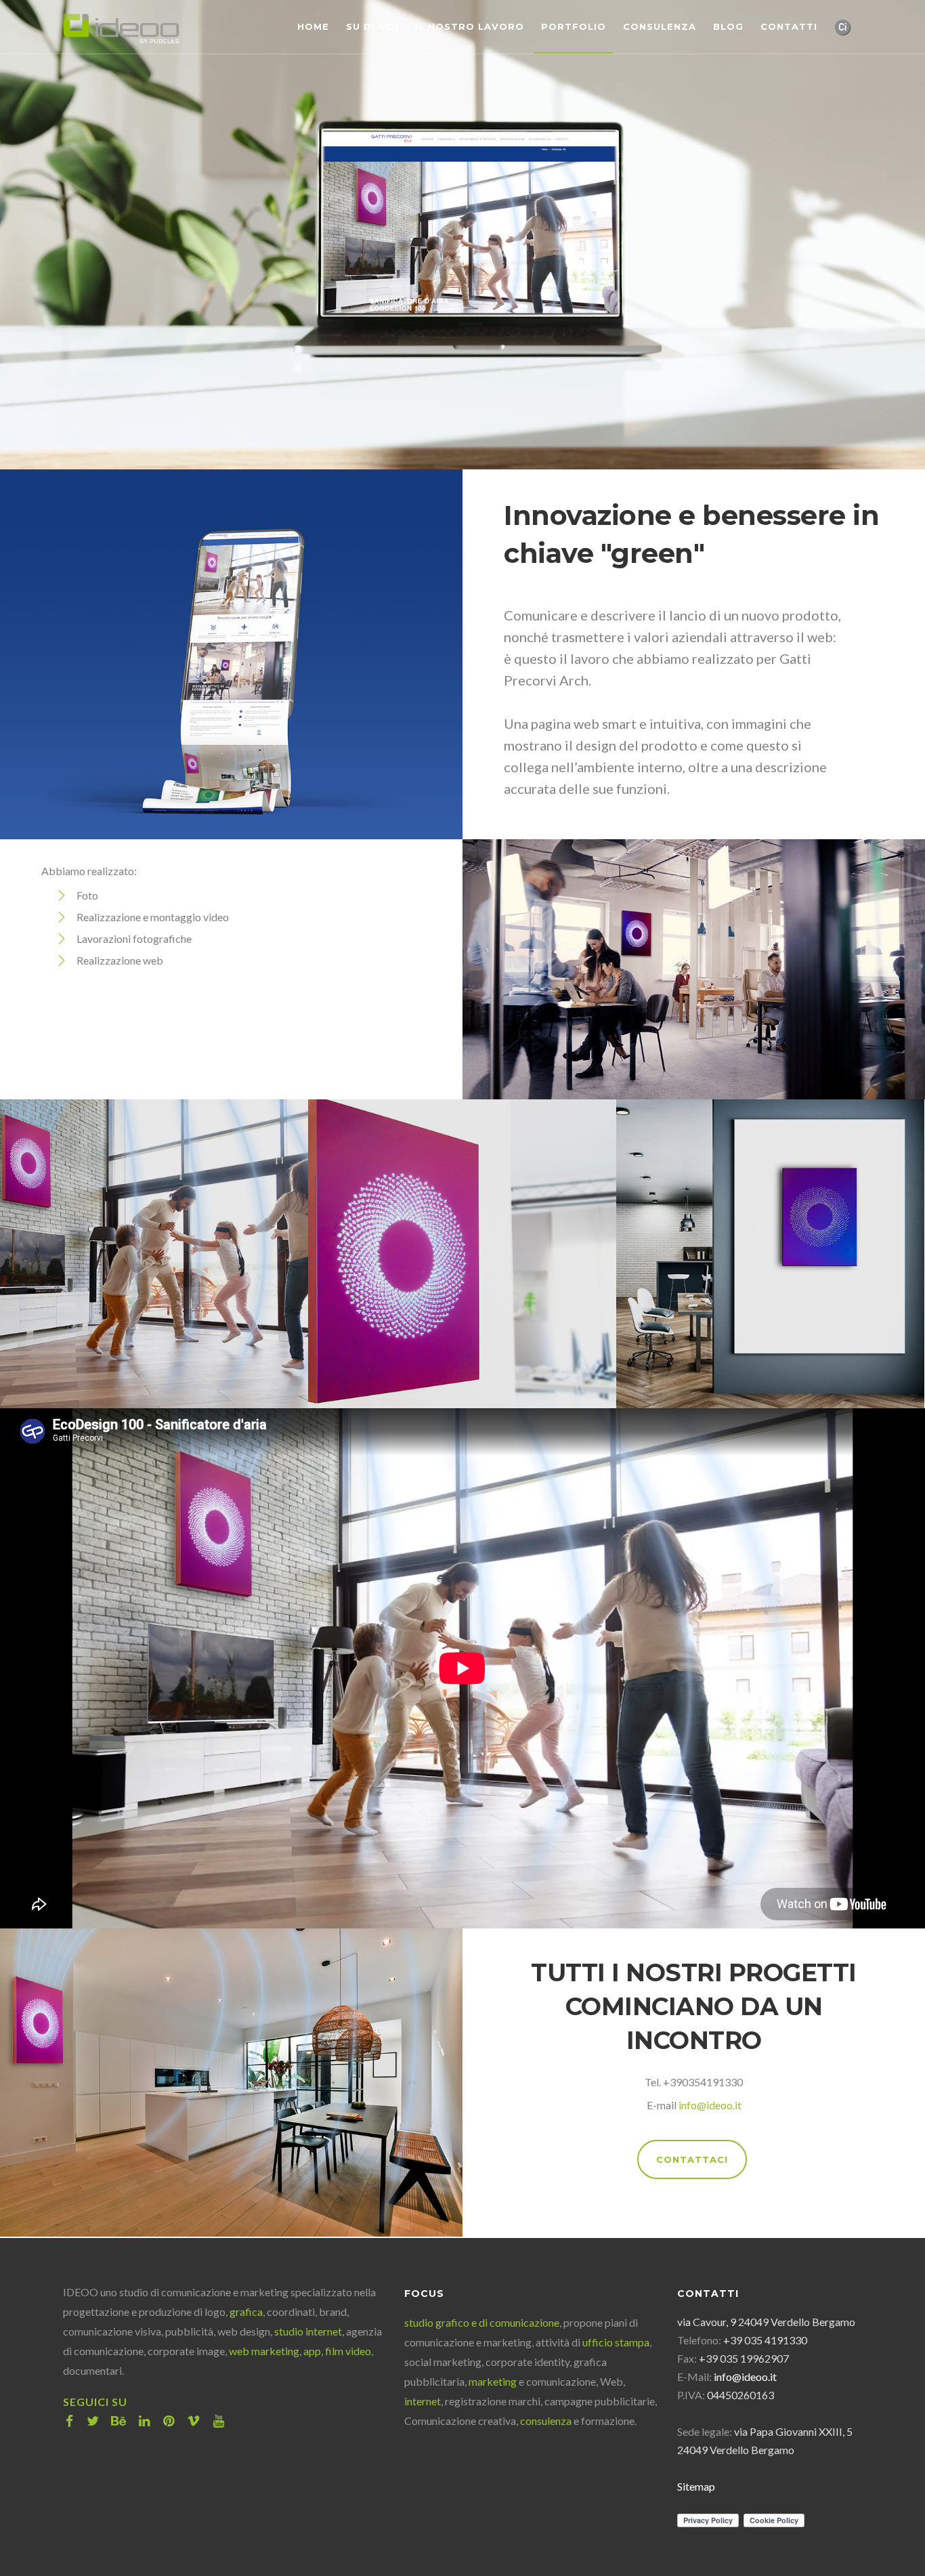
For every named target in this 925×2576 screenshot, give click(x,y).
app (312, 2351)
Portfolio (574, 26)
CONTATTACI (692, 2159)
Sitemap (696, 2486)
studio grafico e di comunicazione (482, 2322)
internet (423, 2401)
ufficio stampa (616, 2342)
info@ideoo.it (710, 2105)
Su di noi (372, 26)
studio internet (308, 2331)
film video (348, 2351)
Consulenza (660, 26)
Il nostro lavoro (470, 26)
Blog (728, 26)
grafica (246, 2311)
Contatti (789, 26)
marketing (493, 2381)
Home (313, 26)
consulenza (546, 2421)
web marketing (264, 2351)
